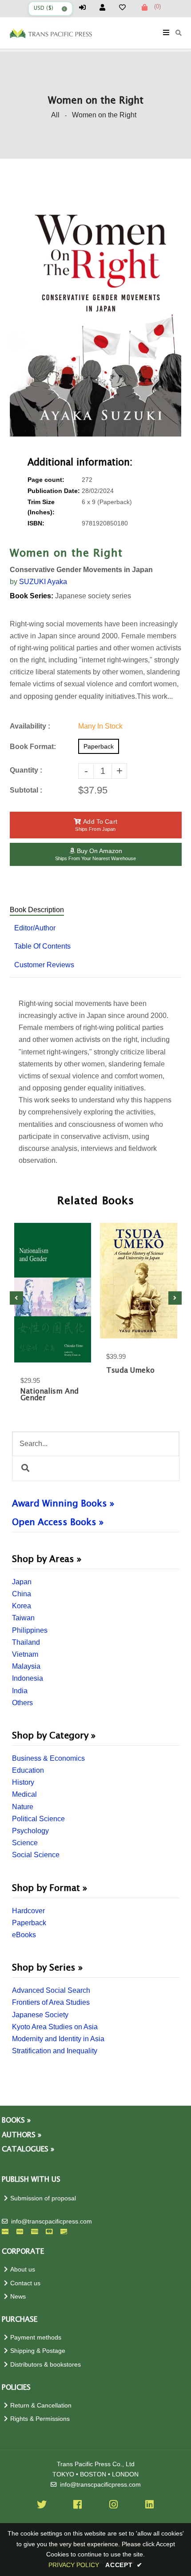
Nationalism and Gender (50, 1395)
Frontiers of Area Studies (51, 2002)
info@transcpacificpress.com (52, 2221)
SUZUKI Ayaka (43, 582)
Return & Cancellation (41, 2406)
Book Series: (32, 596)
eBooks (24, 1935)
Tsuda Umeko (130, 1371)
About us (23, 2270)
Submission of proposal (43, 2198)
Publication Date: (54, 491)
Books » (16, 2121)
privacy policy (74, 2565)
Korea (22, 1606)
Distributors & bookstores (46, 2365)
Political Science (38, 1819)
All (55, 115)
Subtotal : (26, 790)
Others (22, 1703)
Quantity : (26, 770)
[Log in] (86, 7)
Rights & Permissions (40, 2419)
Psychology (30, 1831)
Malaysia (26, 1666)
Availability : (30, 726)
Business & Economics (48, 1758)
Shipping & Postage (38, 2351)
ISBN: (36, 523)
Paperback (29, 1923)
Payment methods (36, 2338)
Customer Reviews (44, 965)
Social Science (36, 1855)
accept (124, 2565)
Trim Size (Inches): (41, 507)
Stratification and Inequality (55, 2051)
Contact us (25, 2283)
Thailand (26, 1642)
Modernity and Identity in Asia (58, 2039)
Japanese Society (40, 2015)
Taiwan (23, 1618)
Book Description (37, 910)
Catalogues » (28, 2149)
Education (28, 1770)
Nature (23, 1807)
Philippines (30, 1630)
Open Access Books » (58, 1522)
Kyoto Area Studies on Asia (55, 2027)
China (22, 1594)
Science (25, 1843)
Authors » (22, 2135)
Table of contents (42, 946)
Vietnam (25, 1654)
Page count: (46, 480)
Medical (24, 1794)
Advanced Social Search (51, 1990)
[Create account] (106, 7)
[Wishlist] (126, 7)
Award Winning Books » (63, 1504)
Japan (22, 1582)
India (20, 1691)
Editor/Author (35, 928)
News (18, 2297)
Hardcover (28, 1911)
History (23, 1782)
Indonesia (28, 1678)
